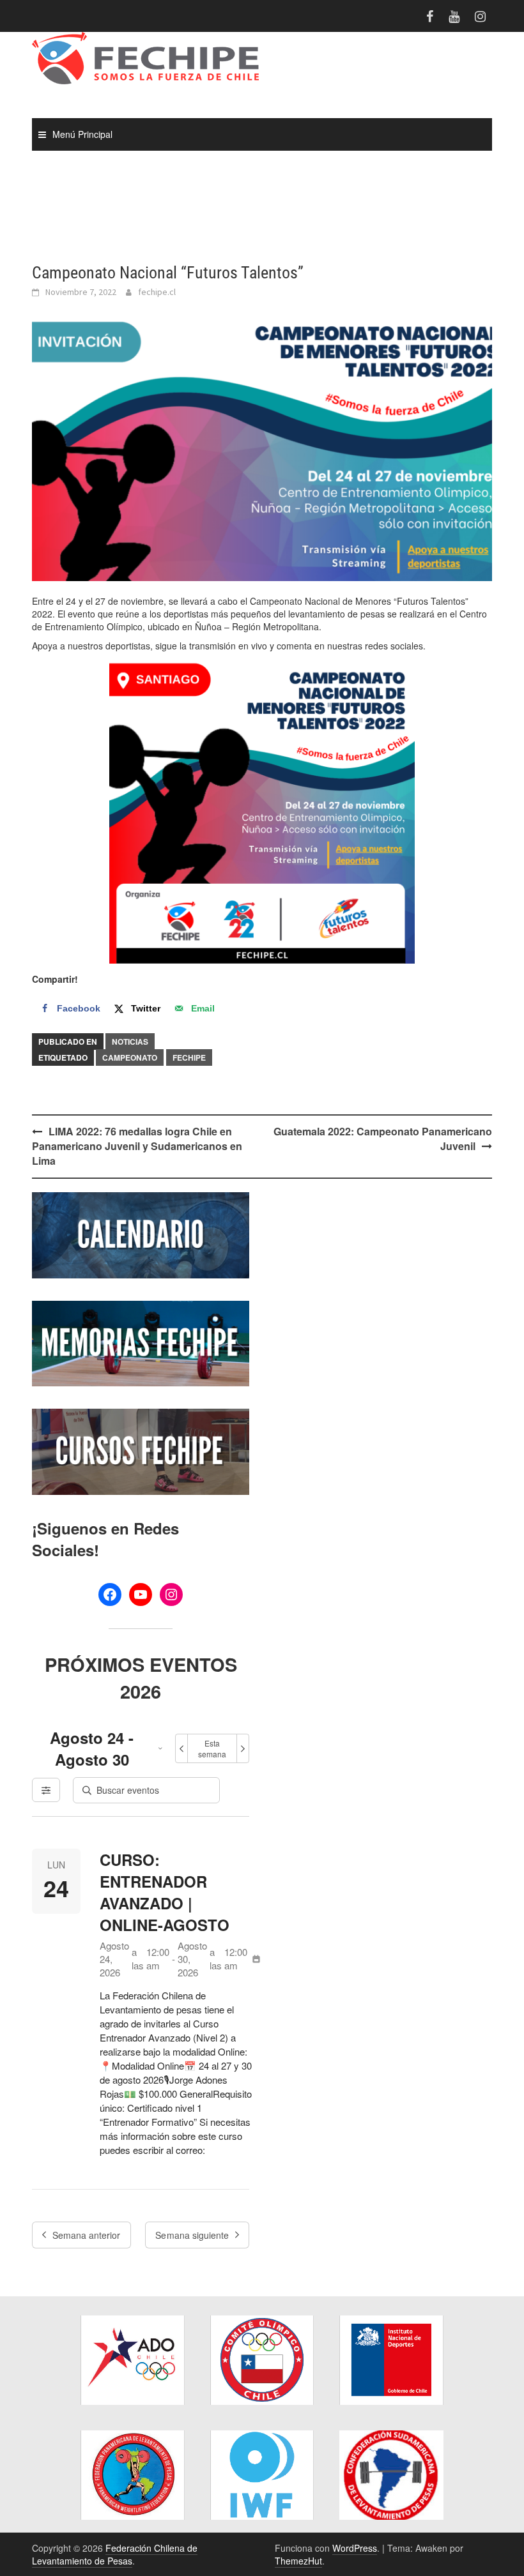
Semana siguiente (192, 2235)
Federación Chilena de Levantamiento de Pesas (115, 2554)
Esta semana (212, 1748)
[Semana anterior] (182, 1748)
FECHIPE (189, 1057)
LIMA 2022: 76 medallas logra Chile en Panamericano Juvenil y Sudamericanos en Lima (137, 1146)
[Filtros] (46, 1790)
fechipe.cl (157, 292)
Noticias (130, 1042)
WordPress (355, 2548)
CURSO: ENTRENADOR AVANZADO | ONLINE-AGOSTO (165, 1892)
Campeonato (130, 1057)
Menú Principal (82, 134)
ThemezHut (298, 2561)
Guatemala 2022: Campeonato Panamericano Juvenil (383, 1139)
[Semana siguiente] (243, 1748)
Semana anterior (87, 2235)
